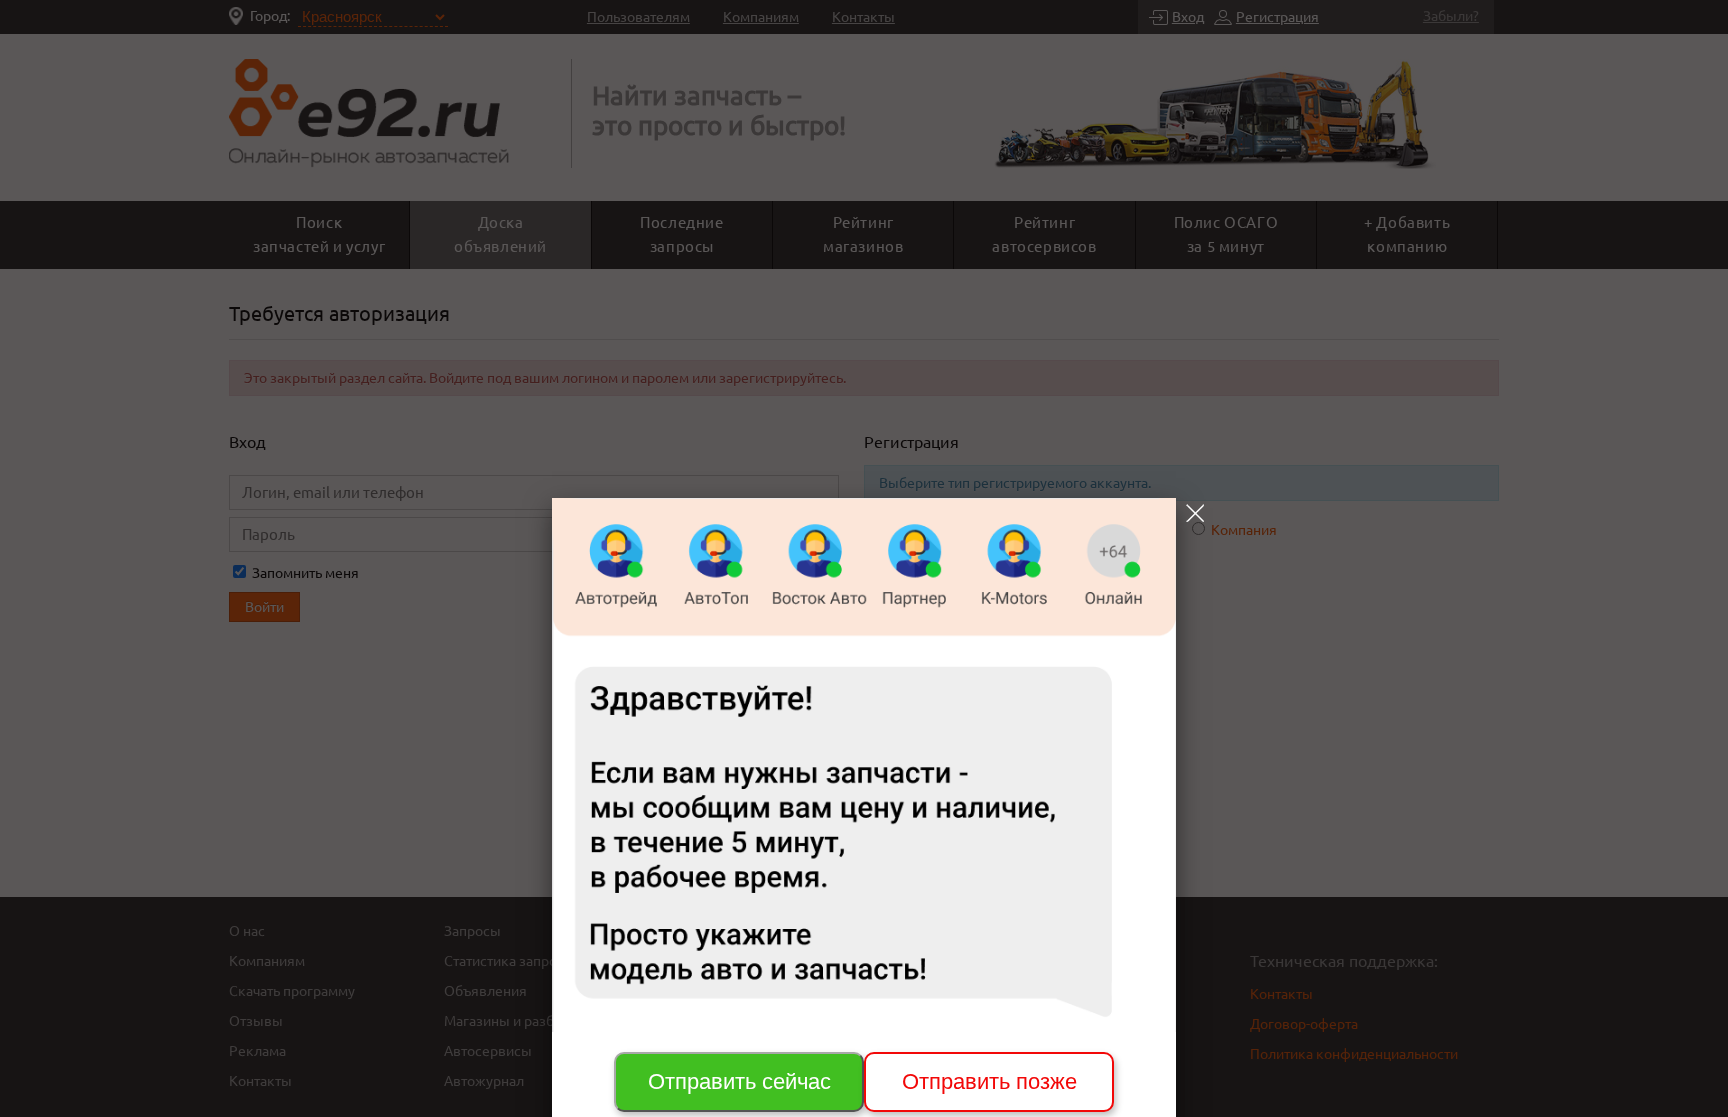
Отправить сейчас (739, 1081)
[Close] (1195, 513)
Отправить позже (989, 1081)
